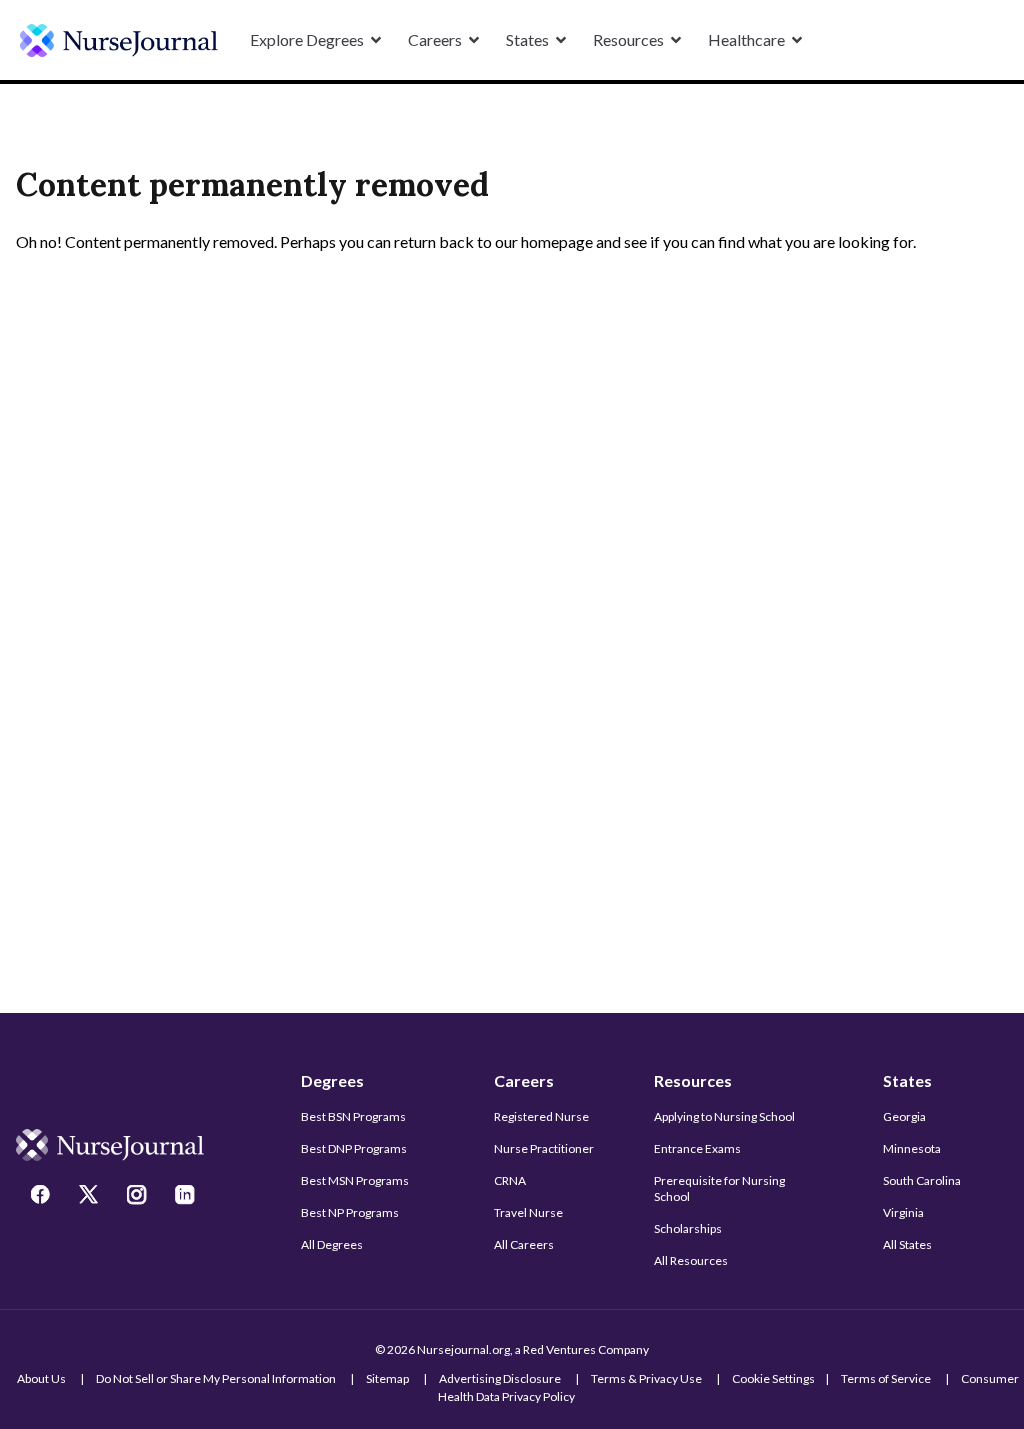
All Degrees (332, 1244)
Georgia (904, 1116)
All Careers (524, 1244)
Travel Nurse (528, 1212)
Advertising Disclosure (500, 1378)
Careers (524, 1080)
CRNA (510, 1180)
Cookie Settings (773, 1378)
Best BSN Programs (353, 1116)
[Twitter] (91, 1197)
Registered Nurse (541, 1116)
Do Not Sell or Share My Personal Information (216, 1378)
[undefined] (119, 40)
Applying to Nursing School (724, 1116)
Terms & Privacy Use (646, 1378)
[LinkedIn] (187, 1197)
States (907, 1080)
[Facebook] (43, 1197)
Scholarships (688, 1228)
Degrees (332, 1080)
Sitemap (387, 1378)
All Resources (691, 1260)
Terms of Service (886, 1378)
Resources (693, 1080)
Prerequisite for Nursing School (719, 1188)
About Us (41, 1378)
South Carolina (922, 1180)
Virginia (903, 1212)
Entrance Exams (697, 1148)
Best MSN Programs (355, 1180)
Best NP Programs (350, 1212)
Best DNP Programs (354, 1148)
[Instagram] (139, 1197)
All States (907, 1244)
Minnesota (912, 1148)
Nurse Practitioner (544, 1148)
